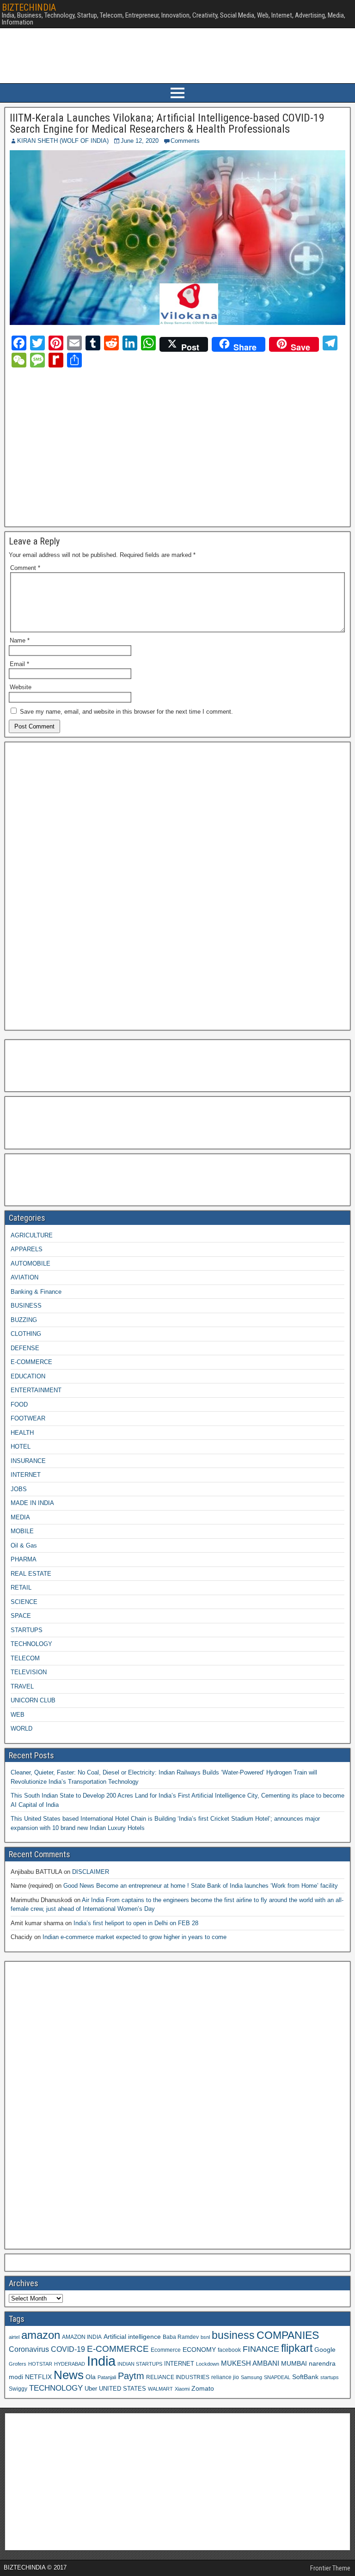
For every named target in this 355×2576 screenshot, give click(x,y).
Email (19, 664)
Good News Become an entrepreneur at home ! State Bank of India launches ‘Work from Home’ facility (201, 1886)
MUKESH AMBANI (250, 2363)
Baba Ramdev (181, 2337)
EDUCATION (28, 1376)
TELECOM (25, 1658)
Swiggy (18, 2389)
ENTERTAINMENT (36, 1390)
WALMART (160, 2389)
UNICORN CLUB (33, 1700)
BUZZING (24, 1320)
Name (20, 640)
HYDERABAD (70, 2364)
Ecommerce (166, 2350)
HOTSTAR (40, 2364)
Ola (91, 2377)
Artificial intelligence (132, 2337)
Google (325, 2350)
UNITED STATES (122, 2389)
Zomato (203, 2388)
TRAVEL (22, 1686)
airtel (14, 2337)
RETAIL (21, 1588)
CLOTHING (26, 1334)
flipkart (297, 2348)
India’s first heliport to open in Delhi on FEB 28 (136, 1923)
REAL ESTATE (31, 1574)
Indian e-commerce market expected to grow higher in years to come (135, 1937)
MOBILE (22, 1531)
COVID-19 (68, 2349)
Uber (91, 2389)
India (101, 2361)
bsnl (205, 2337)
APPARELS (27, 1249)
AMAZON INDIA (82, 2337)
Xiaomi (182, 2389)
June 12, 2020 (140, 141)
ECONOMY (199, 2350)
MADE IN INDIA (32, 1503)
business (233, 2335)
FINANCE (261, 2349)
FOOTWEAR (28, 1418)
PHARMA (24, 1559)
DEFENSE (25, 1348)
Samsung (251, 2377)
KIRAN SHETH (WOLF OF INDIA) (63, 141)
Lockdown (208, 2364)
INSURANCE (28, 1461)
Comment (25, 568)
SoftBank (305, 2377)
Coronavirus (29, 2349)
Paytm (131, 2376)
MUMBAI (294, 2364)
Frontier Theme (330, 2568)
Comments (185, 141)
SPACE (21, 1616)
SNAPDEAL (277, 2377)
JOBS (19, 1489)
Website (21, 687)
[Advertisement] (91, 446)
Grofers (18, 2364)
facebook (229, 2350)
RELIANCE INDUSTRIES (178, 2377)
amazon (41, 2335)
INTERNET (26, 1475)
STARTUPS (27, 1630)
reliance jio (225, 2377)
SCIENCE (24, 1602)
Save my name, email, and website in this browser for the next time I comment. (126, 712)
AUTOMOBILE (31, 1264)
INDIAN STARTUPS (140, 2364)
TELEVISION (29, 1672)
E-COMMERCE (31, 1362)
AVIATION (24, 1277)
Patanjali (107, 2377)
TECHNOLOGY (31, 1644)
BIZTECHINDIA (29, 7)
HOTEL (21, 1447)
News (69, 2375)
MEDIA (20, 1517)
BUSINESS (26, 1306)
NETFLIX (38, 2377)
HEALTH (22, 1433)
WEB (18, 1715)
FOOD (19, 1404)
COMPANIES (288, 2335)
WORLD (21, 1729)
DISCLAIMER (91, 1872)
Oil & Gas (24, 1545)
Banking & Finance (36, 1292)
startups (330, 2377)
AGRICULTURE (32, 1235)
